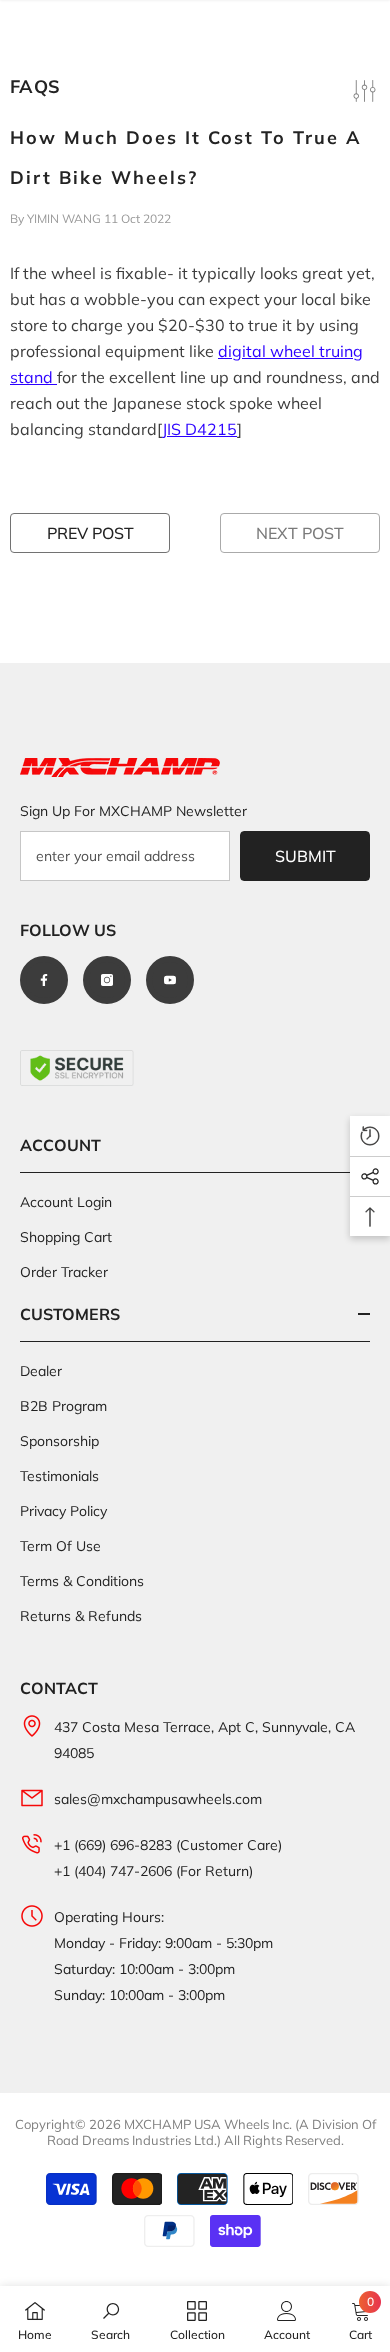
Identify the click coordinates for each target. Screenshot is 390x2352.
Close (372, 19)
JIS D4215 (199, 429)
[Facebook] (44, 980)
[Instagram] (107, 980)
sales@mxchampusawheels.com (158, 1799)
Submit (305, 856)
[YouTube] (170, 980)
